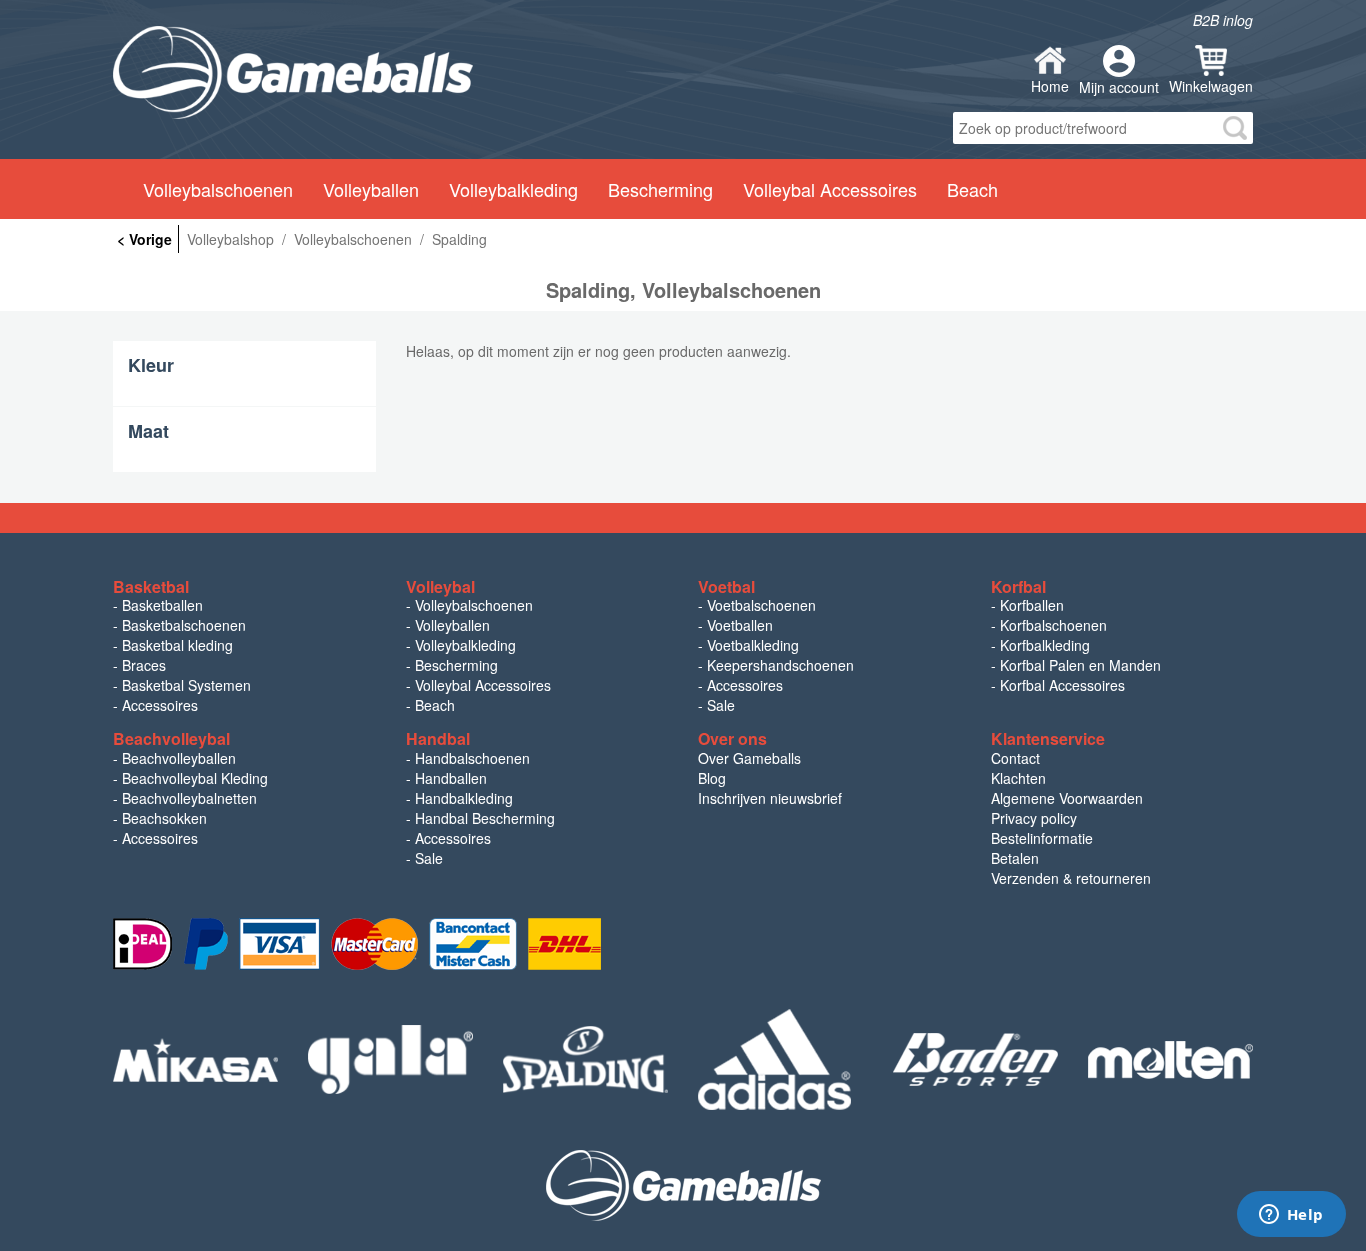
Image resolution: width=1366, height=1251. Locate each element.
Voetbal (726, 586)
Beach (972, 189)
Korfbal (1018, 586)
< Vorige (144, 239)
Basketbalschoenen (184, 625)
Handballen (451, 778)
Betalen (1015, 858)
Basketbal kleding (177, 645)
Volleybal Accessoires (483, 685)
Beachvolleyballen (179, 758)
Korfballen (1032, 605)
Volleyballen (452, 625)
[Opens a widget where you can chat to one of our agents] (1291, 1216)
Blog (712, 778)
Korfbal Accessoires (1062, 685)
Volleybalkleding (465, 645)
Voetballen (740, 625)
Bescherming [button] (660, 189)
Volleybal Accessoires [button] (830, 189)
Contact (1015, 758)
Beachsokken (164, 818)
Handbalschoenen (472, 758)
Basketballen (162, 605)
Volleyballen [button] (371, 189)
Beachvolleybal (171, 738)
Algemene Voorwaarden (1067, 798)
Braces (144, 665)
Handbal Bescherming (485, 818)
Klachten (1018, 778)
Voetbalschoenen (761, 605)
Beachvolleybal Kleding (195, 778)
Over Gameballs (749, 758)
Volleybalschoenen (474, 605)
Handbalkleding (464, 798)
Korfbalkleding (1045, 645)
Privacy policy (1034, 818)
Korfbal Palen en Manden (1080, 665)
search (1235, 128)
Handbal (438, 738)
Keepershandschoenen (780, 665)
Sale (721, 705)
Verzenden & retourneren (1071, 878)
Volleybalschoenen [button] (218, 189)
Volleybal (440, 586)
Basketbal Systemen (186, 685)
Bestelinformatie (1042, 838)
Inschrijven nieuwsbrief (770, 798)
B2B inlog (1223, 20)
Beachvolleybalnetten (189, 798)
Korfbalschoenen (1053, 625)
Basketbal (151, 586)
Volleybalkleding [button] (513, 189)
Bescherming (456, 665)
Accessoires (160, 705)
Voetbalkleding (753, 645)
